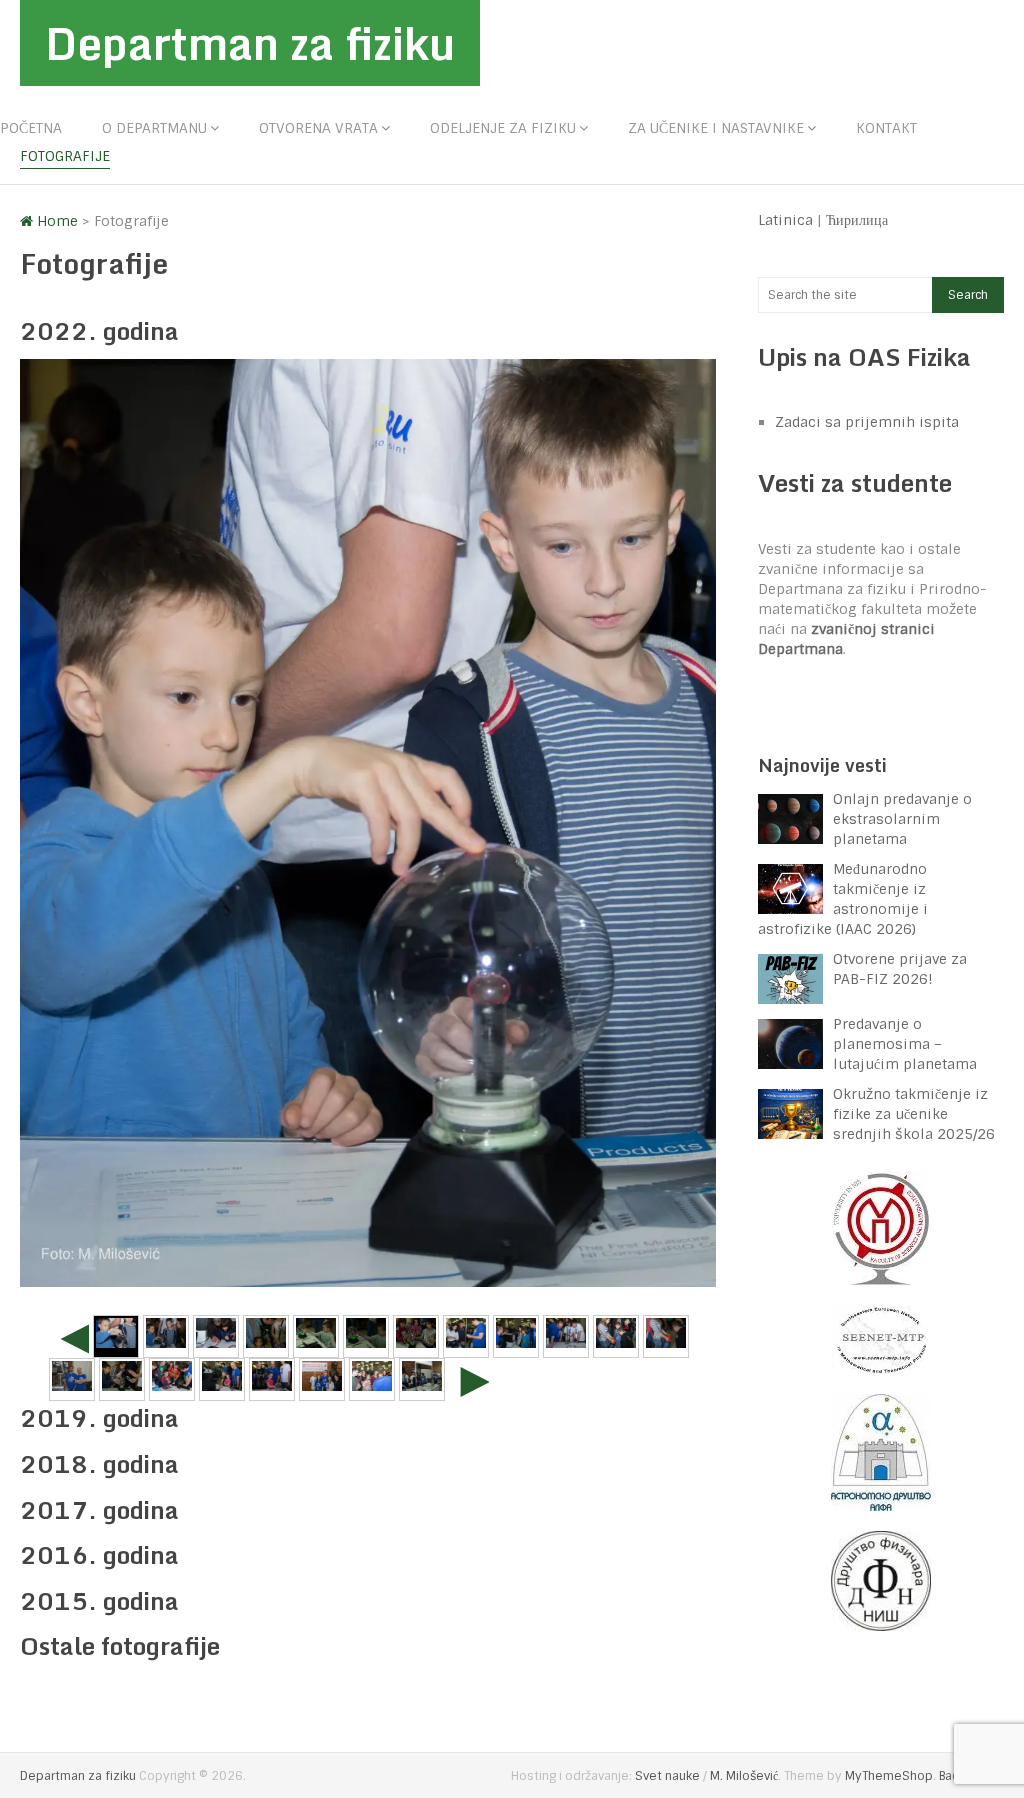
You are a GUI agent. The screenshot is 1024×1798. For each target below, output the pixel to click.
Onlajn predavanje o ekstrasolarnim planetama (902, 819)
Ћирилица (857, 220)
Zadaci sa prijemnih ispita (867, 422)
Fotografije (65, 156)
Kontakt (886, 128)
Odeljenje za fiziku (503, 128)
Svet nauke (667, 1776)
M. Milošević (744, 1776)
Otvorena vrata (318, 128)
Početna (31, 128)
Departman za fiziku (250, 43)
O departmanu (154, 128)
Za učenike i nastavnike (716, 128)
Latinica (785, 220)
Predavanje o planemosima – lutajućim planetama (905, 1044)
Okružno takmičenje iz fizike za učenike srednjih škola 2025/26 (914, 1114)
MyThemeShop (889, 1776)
